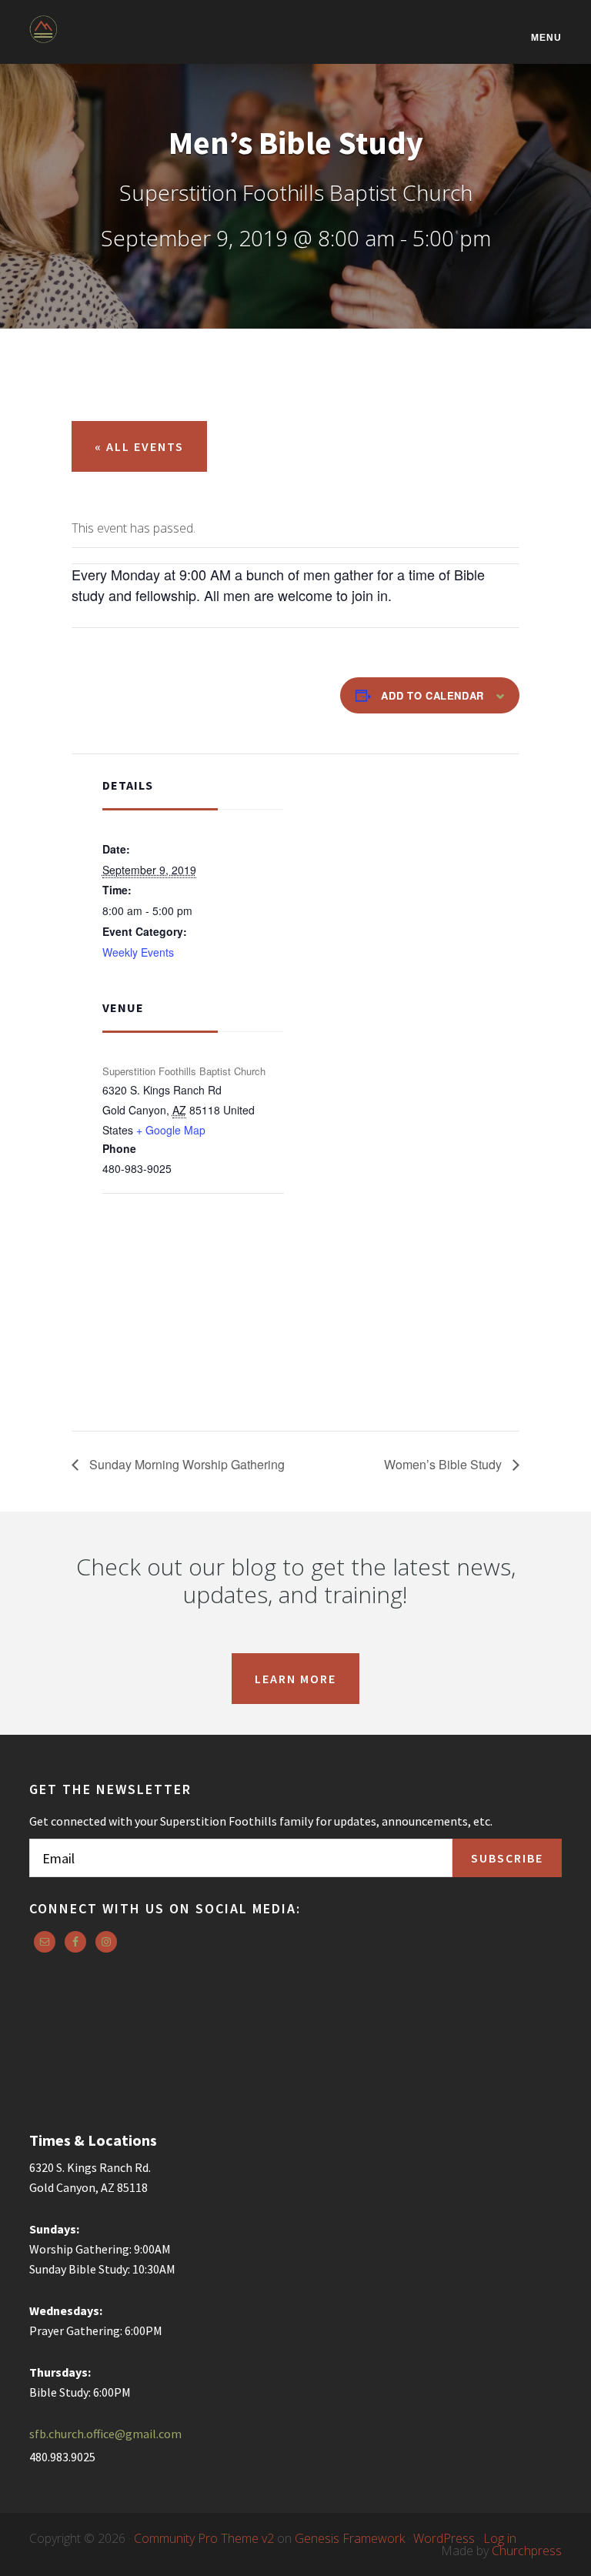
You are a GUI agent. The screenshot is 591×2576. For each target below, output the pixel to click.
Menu (546, 37)
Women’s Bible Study (444, 1464)
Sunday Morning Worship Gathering (185, 1464)
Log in (500, 2538)
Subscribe (507, 1858)
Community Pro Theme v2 (204, 2538)
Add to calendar (432, 695)
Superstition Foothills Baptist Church (106, 40)
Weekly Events (138, 952)
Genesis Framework (350, 2538)
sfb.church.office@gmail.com (105, 2434)
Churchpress (527, 2551)
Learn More (295, 1679)
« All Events (139, 446)
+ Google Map (171, 1130)
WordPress (444, 2538)
